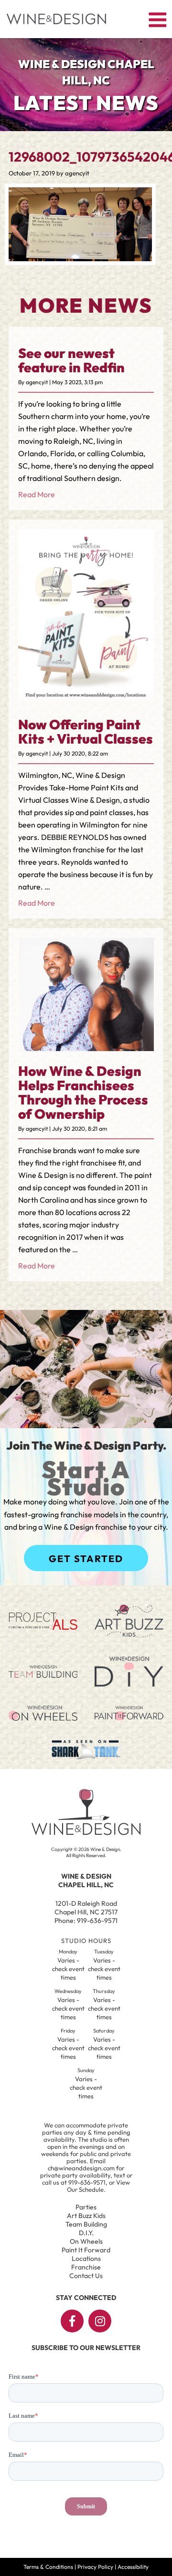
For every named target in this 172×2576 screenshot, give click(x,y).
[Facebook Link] (72, 2321)
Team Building (86, 2224)
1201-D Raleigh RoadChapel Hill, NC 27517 (86, 1908)
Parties (86, 2207)
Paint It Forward (86, 2250)
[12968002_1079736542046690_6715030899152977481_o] (80, 258)
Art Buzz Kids (86, 2216)
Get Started (86, 1559)
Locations (86, 2259)
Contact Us (86, 2276)
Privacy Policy (95, 2567)
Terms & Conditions (48, 2567)
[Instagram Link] (100, 2321)
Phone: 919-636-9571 (86, 1921)
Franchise (86, 2267)
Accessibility (133, 2567)
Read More (37, 494)
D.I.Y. (86, 2233)
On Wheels (86, 2241)
